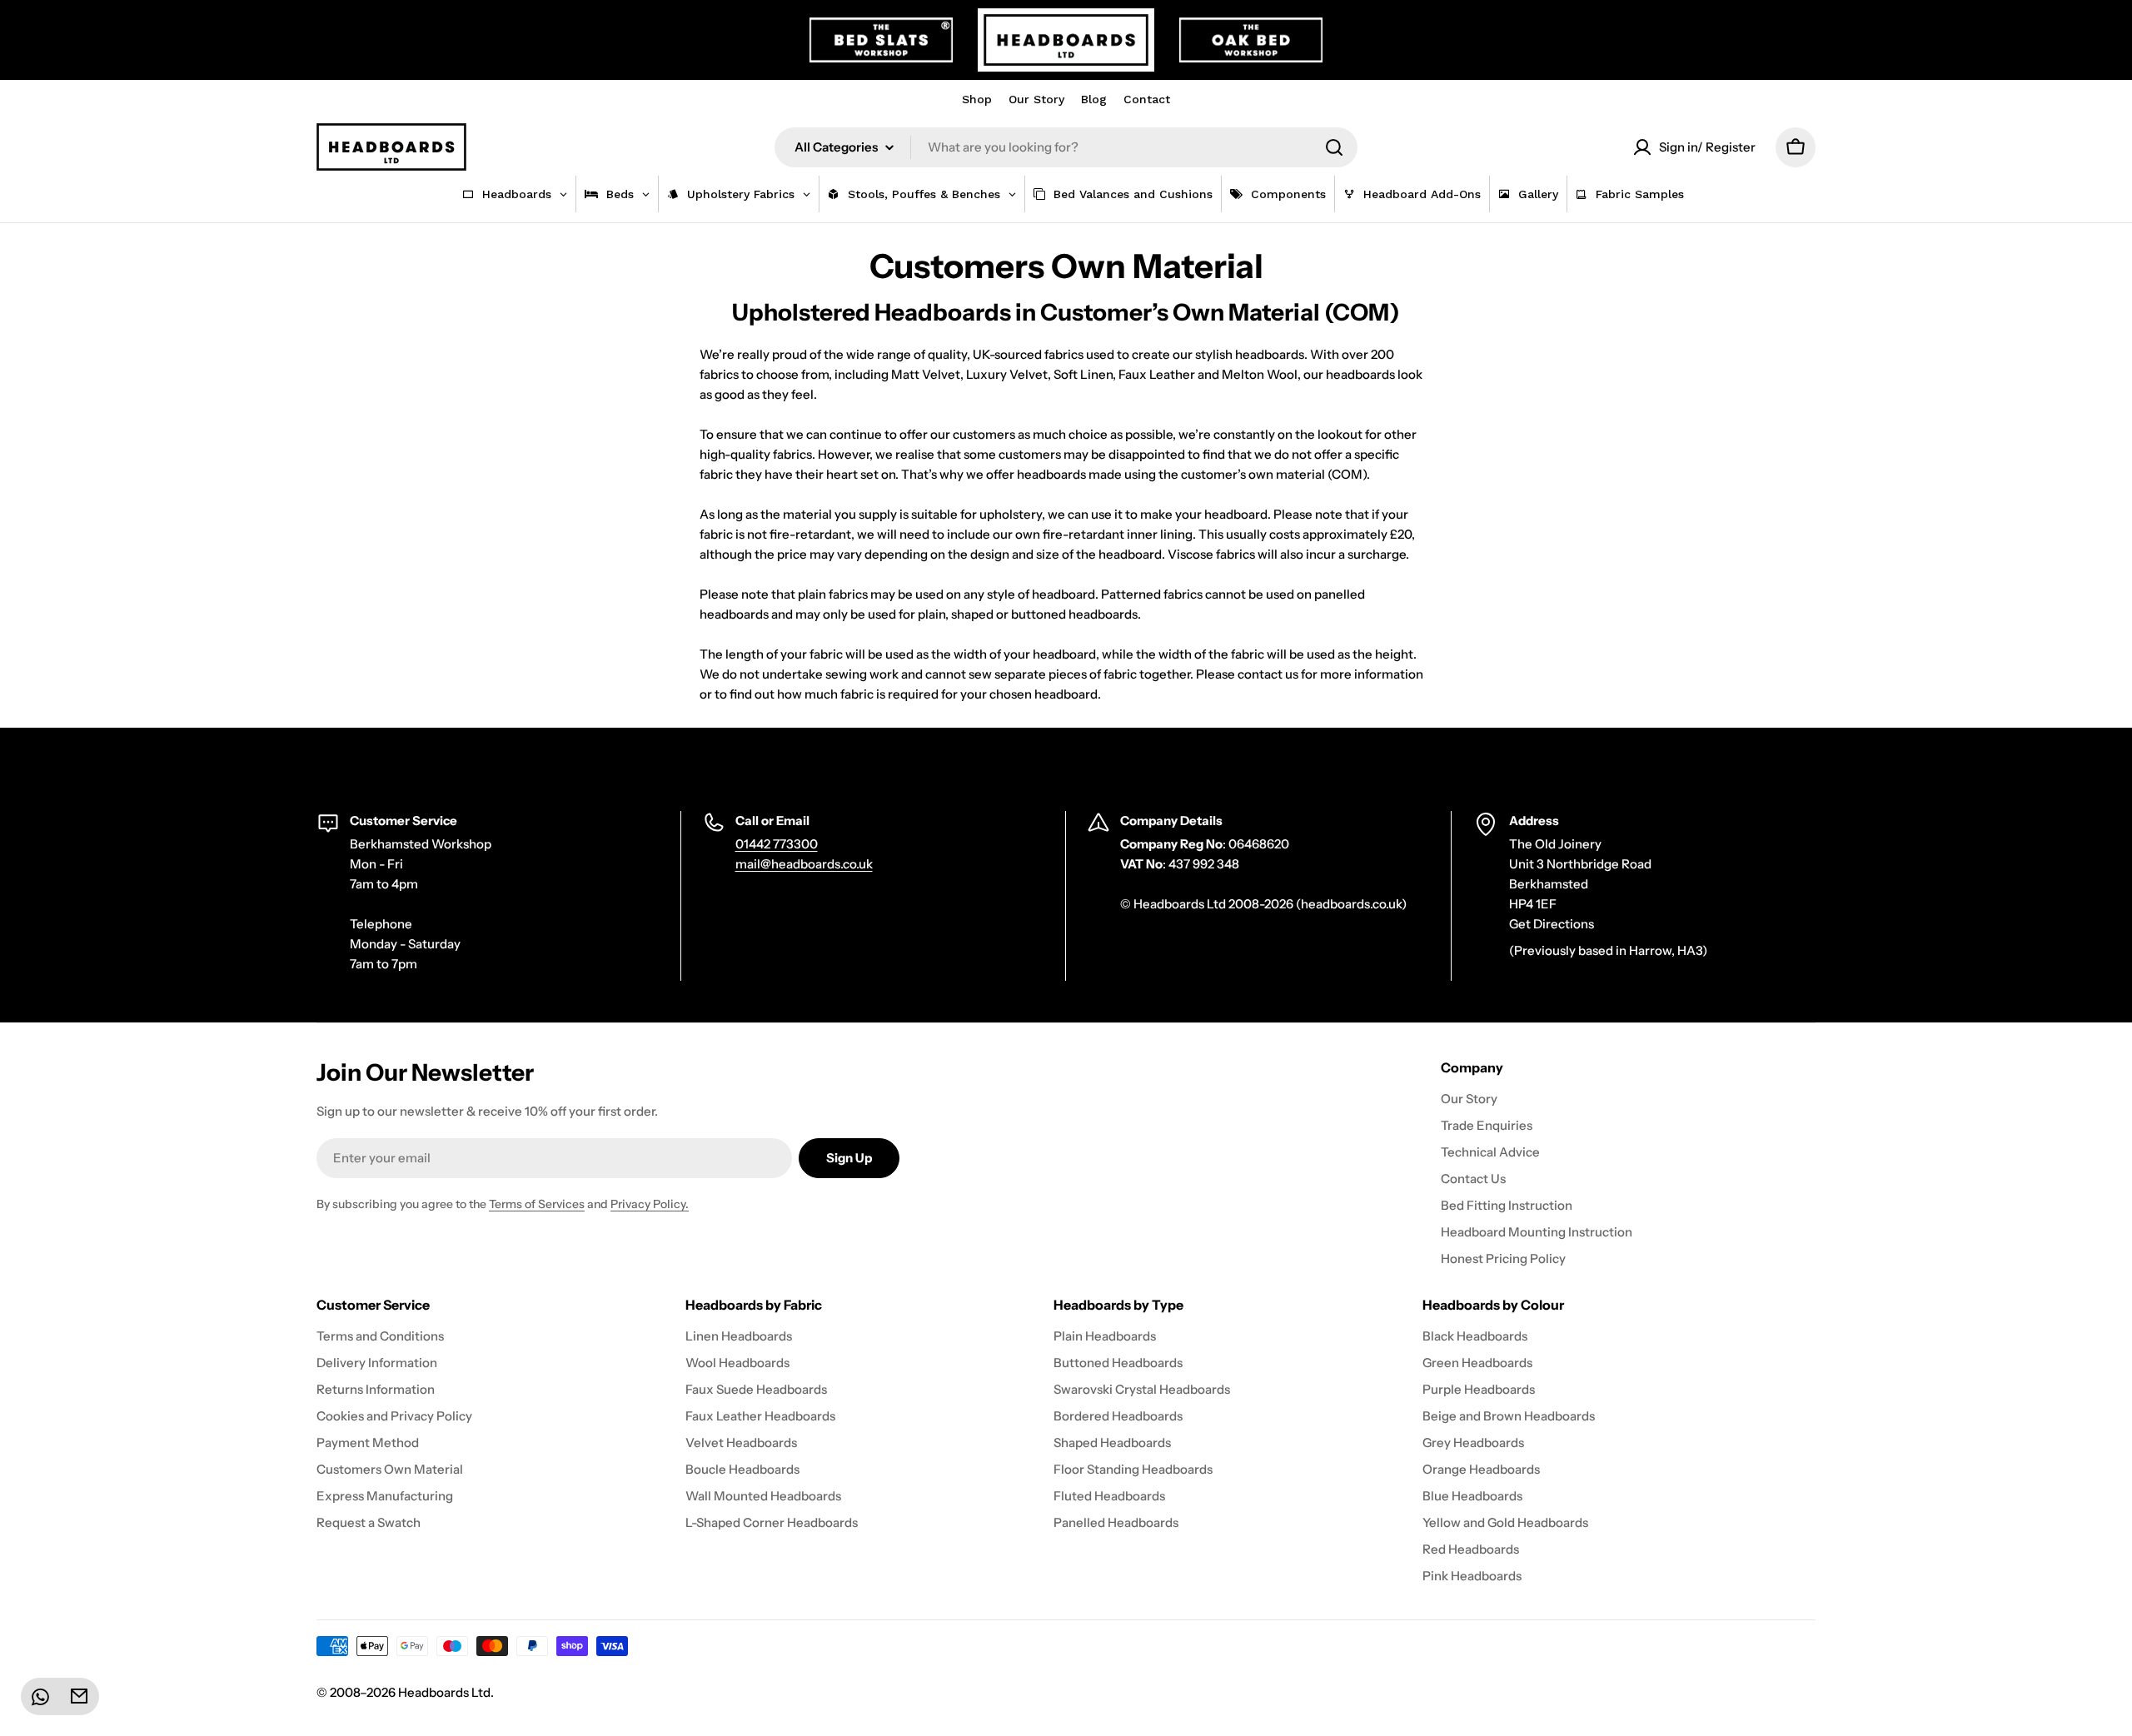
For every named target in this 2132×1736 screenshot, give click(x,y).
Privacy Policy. (650, 1204)
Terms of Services (537, 1204)
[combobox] (1066, 147)
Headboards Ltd (444, 1692)
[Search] (1334, 147)
